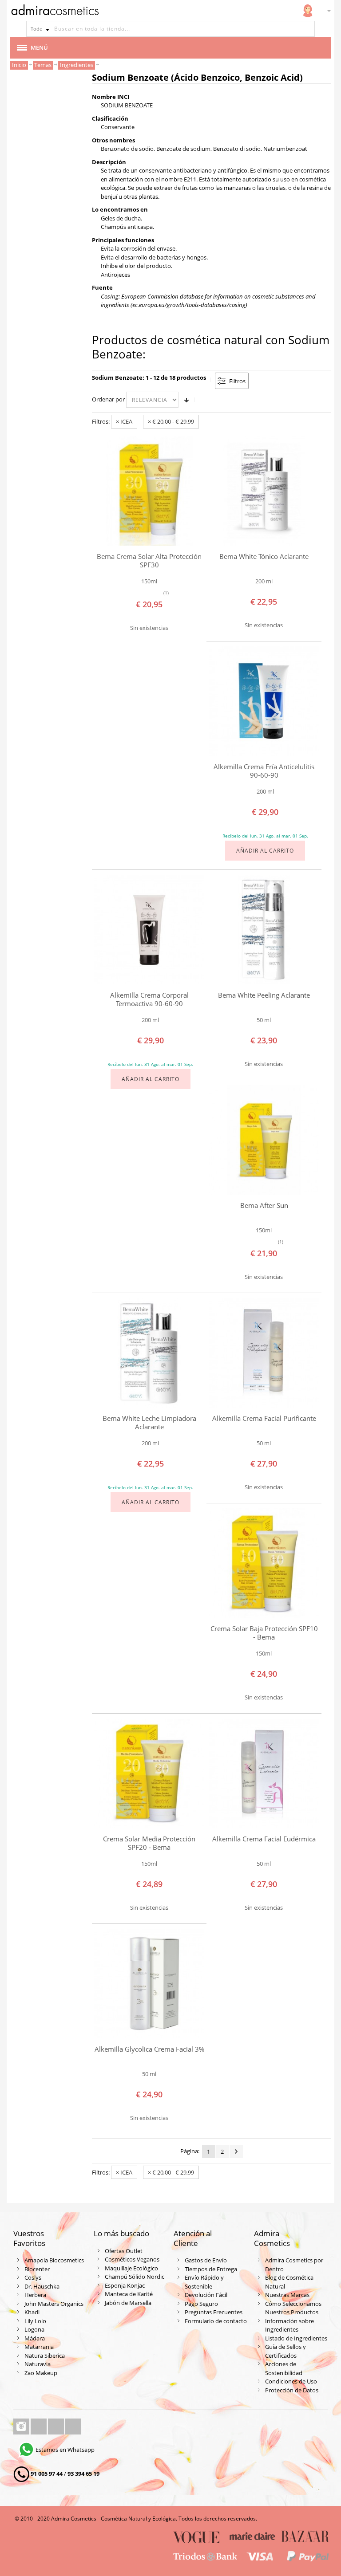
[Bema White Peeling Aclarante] (264, 930)
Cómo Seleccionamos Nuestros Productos (293, 2308)
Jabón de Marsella (128, 2303)
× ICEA (124, 421)
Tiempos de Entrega (211, 2269)
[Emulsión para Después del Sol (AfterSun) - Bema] (264, 1140)
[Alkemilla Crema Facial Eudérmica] (264, 1774)
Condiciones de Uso (291, 2381)
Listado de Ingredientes (296, 2338)
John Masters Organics (54, 2304)
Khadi (32, 2312)
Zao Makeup (41, 2373)
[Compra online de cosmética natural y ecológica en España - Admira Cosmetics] (55, 12)
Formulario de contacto (216, 2321)
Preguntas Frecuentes (214, 2312)
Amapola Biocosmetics (54, 2260)
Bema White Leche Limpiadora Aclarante (149, 1422)
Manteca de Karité (129, 2294)
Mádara (35, 2338)
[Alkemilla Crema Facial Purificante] (264, 1353)
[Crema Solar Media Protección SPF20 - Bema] (149, 1774)
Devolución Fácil (206, 2295)
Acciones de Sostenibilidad (284, 2368)
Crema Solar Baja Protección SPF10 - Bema (264, 1633)
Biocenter (37, 2269)
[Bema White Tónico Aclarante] (264, 491)
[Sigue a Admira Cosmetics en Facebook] (39, 2427)
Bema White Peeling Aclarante (264, 995)
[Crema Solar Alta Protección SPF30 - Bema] (149, 491)
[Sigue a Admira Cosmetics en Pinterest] (73, 2427)
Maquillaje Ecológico (131, 2268)
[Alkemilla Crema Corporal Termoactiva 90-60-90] (149, 930)
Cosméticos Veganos (132, 2259)
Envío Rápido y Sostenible (204, 2282)
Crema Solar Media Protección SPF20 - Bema (149, 1843)
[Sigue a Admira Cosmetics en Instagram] (22, 2427)
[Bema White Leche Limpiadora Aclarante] (149, 1353)
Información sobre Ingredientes (289, 2325)
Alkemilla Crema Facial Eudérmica (264, 1839)
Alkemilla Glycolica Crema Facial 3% (149, 2049)
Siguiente (236, 2151)
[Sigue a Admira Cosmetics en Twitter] (57, 2427)
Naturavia (38, 2364)
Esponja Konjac (125, 2285)
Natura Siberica (45, 2356)
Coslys (33, 2277)
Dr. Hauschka (42, 2286)
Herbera (35, 2295)
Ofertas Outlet (124, 2251)
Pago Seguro (201, 2304)
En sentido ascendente (186, 400)
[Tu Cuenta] (308, 11)
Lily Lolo (35, 2321)
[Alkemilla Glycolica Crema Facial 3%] (149, 1984)
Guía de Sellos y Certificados (285, 2351)
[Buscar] (307, 29)
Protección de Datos (292, 2390)
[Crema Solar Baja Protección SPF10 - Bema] (264, 1563)
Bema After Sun (264, 1205)
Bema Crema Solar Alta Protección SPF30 (149, 560)
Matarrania (39, 2347)
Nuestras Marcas (287, 2295)
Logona (34, 2329)
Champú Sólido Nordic (135, 2277)
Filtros (237, 381)
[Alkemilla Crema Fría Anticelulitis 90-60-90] (264, 701)
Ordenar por (108, 399)
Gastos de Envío (206, 2260)
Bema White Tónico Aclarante (264, 556)
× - (171, 421)
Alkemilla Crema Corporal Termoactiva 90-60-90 (149, 999)
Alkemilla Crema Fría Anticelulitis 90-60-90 (264, 771)
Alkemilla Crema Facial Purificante (264, 1418)
